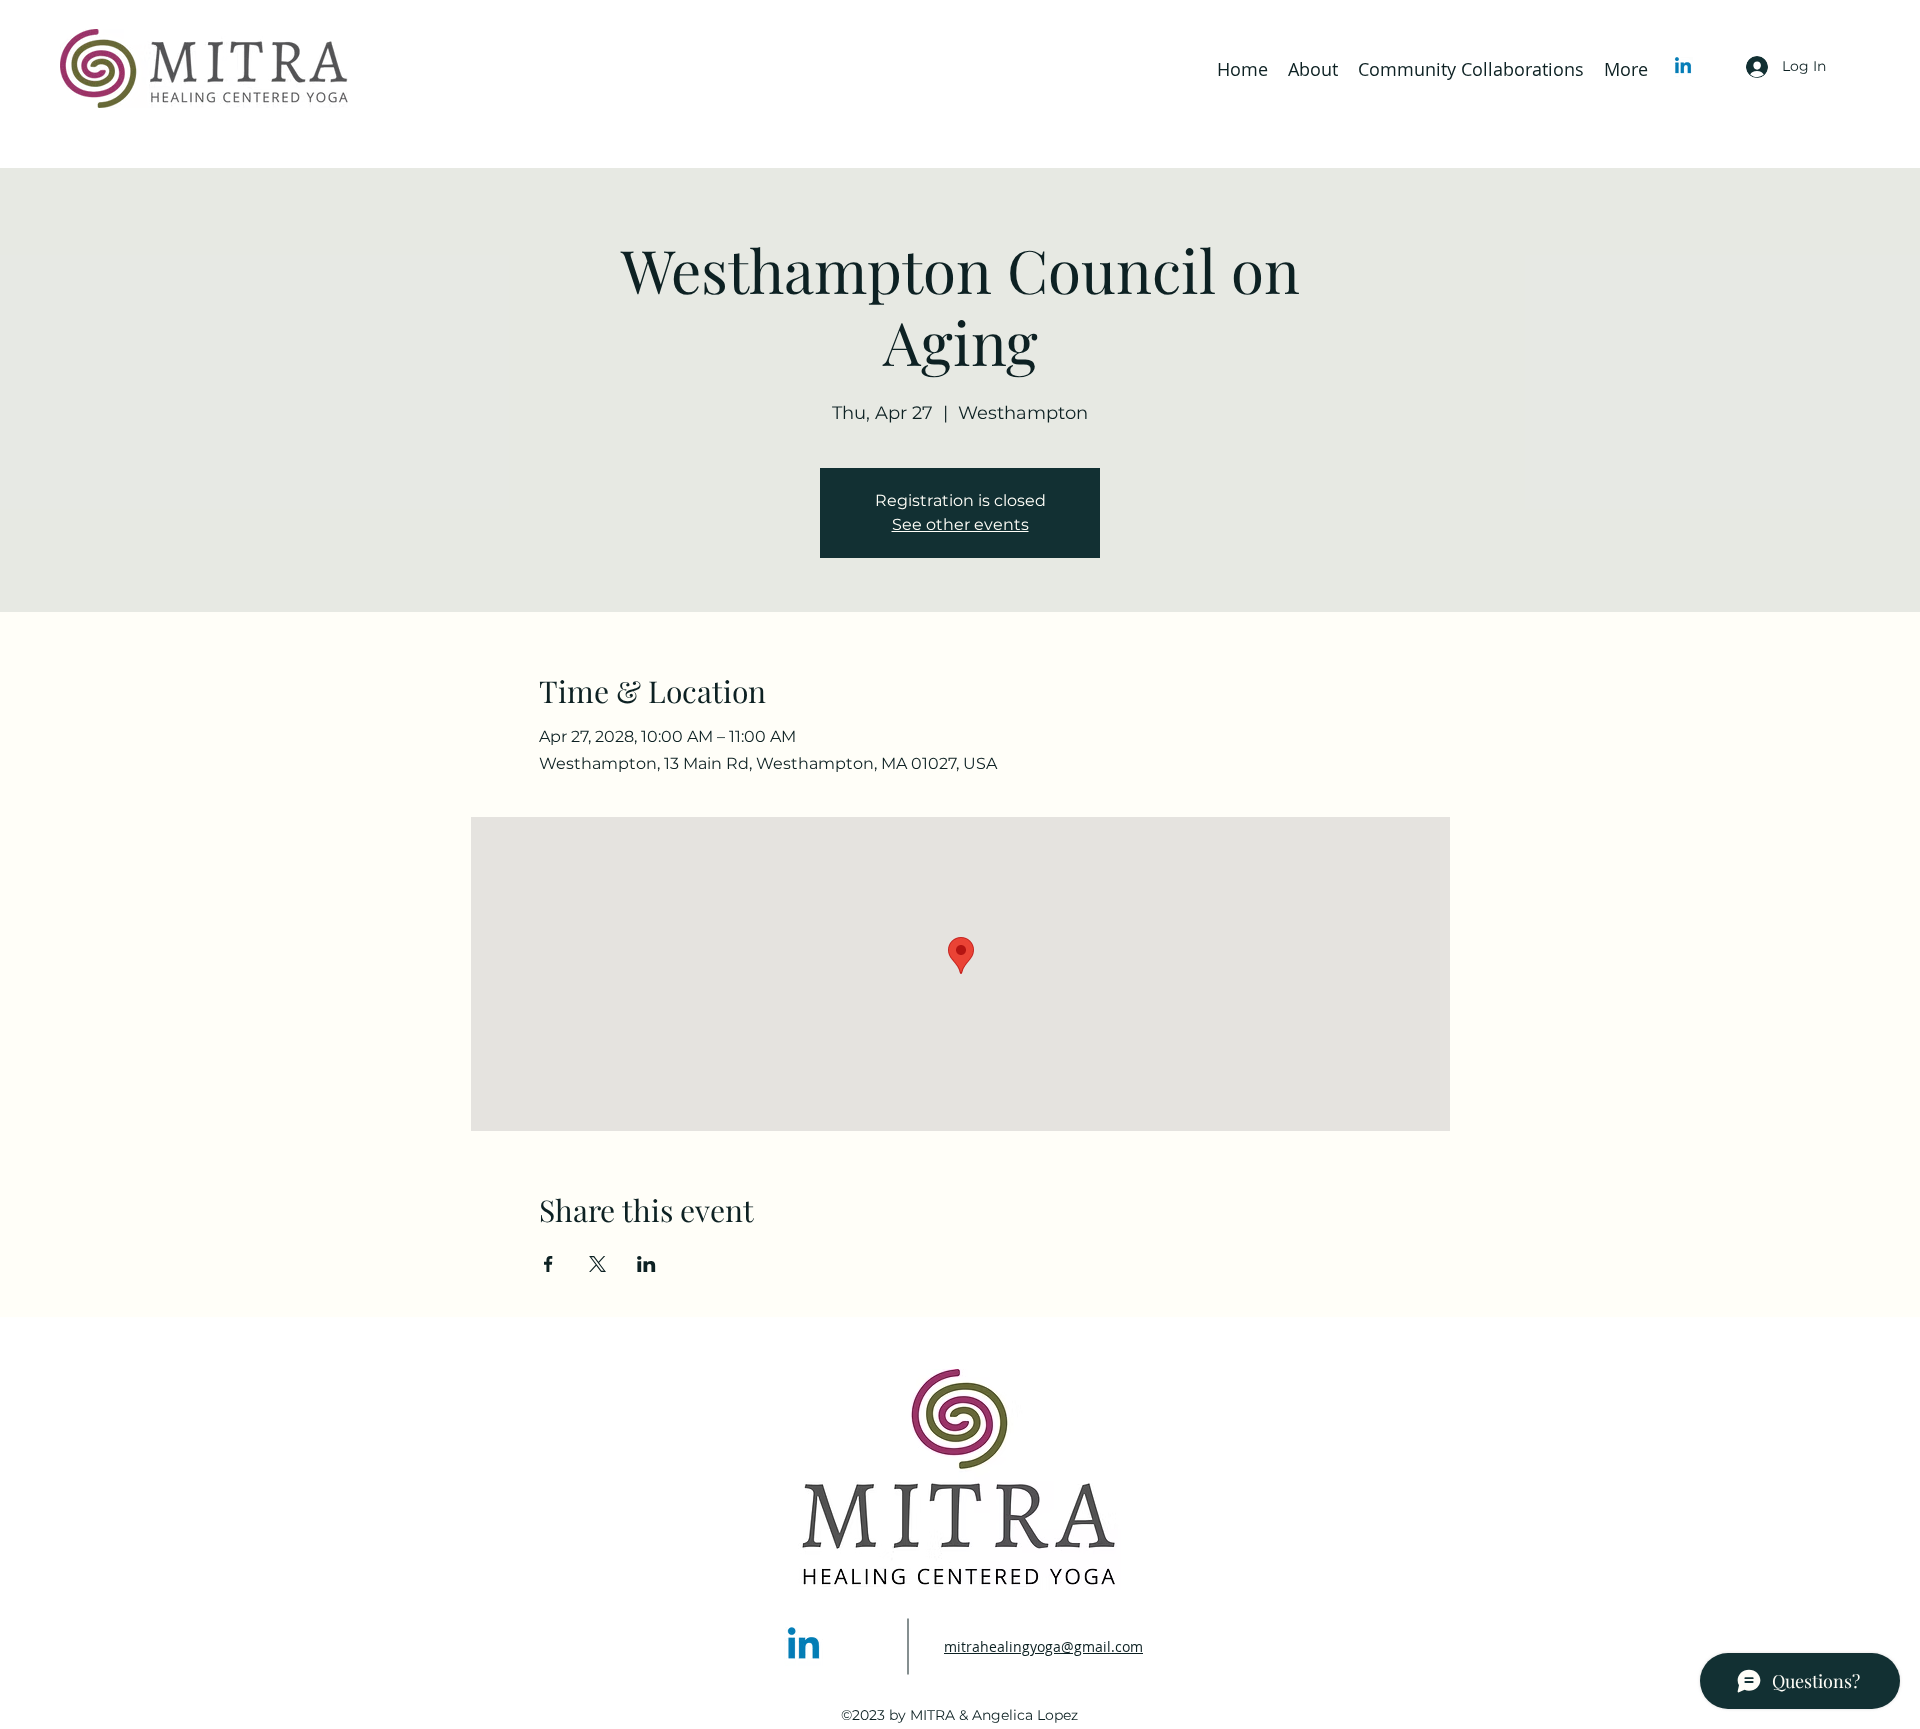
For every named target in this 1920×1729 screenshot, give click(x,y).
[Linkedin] (1683, 67)
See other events (960, 524)
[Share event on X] (597, 1264)
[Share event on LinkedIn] (646, 1264)
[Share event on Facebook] (548, 1264)
